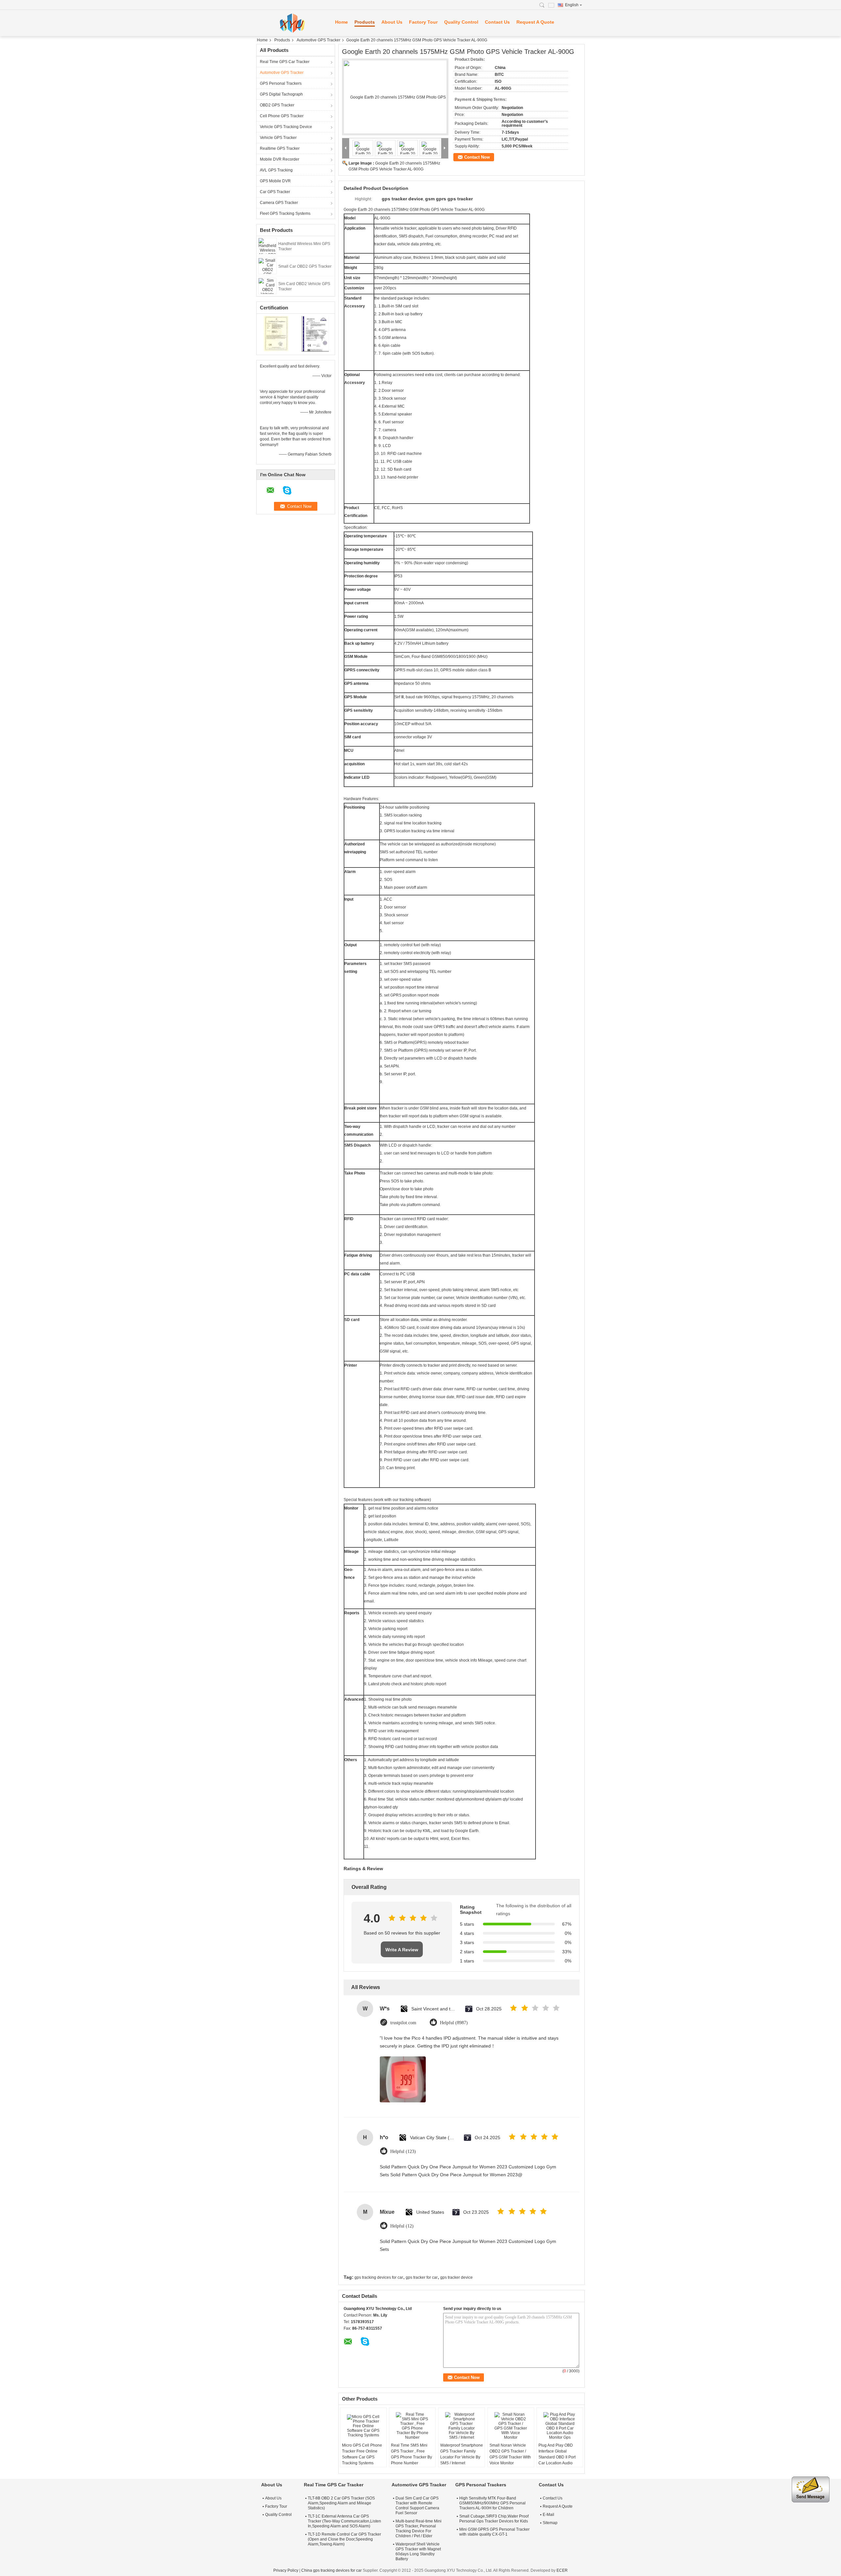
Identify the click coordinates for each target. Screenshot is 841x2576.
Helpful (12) (402, 2226)
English (572, 5)
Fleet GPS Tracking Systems (285, 213)
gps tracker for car (422, 2277)
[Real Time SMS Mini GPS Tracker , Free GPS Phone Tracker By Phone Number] (412, 2426)
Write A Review (402, 1950)
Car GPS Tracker (275, 192)
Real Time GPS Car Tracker (285, 62)
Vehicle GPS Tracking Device (286, 127)
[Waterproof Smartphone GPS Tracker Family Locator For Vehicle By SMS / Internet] (462, 2426)
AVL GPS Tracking (276, 170)
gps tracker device (456, 2277)
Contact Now (477, 157)
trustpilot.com (403, 2023)
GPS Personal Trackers (281, 83)
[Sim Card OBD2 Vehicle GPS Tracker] (267, 286)
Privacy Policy (286, 2570)
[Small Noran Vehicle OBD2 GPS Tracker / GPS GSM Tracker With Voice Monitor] (511, 2426)
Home (341, 22)
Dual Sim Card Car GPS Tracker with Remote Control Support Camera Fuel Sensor (417, 2506)
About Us (392, 22)
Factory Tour (423, 22)
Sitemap (550, 2523)
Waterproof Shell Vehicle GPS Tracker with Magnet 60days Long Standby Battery (418, 2552)
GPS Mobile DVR (275, 181)
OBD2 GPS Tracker (277, 105)
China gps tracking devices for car (331, 2570)
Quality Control (461, 22)
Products (365, 22)
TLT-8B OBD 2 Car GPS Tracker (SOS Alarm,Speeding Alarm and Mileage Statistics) (341, 2503)
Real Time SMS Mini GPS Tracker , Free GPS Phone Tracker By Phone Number (411, 2454)
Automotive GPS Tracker (318, 40)
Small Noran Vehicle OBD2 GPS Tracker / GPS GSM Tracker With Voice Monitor (510, 2454)
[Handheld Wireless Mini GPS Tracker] (267, 246)
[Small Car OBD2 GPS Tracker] (267, 266)
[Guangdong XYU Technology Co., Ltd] (292, 23)
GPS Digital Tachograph (281, 94)
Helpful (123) (403, 2151)
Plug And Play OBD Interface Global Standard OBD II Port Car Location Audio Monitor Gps (557, 2457)
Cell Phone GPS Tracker (282, 116)
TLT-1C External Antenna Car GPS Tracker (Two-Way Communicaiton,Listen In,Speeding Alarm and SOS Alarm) (344, 2521)
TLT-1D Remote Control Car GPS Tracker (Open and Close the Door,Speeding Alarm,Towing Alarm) (344, 2539)
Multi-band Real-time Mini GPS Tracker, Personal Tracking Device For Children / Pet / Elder (419, 2529)
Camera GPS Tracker (279, 203)
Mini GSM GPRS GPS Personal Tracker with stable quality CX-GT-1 (494, 2532)
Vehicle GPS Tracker (278, 138)
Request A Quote (535, 22)
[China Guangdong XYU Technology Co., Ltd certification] (276, 333)
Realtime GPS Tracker (280, 148)
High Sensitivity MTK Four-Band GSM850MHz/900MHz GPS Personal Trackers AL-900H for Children (492, 2503)
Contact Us (497, 22)
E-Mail (548, 2515)
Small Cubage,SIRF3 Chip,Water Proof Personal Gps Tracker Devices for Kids (494, 2519)
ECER (562, 2570)
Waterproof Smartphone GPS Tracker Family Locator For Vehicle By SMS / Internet (462, 2454)
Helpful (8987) (454, 2023)
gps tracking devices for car (379, 2277)
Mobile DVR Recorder (280, 159)
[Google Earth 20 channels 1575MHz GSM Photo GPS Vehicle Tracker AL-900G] (395, 97)
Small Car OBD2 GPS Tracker (305, 266)
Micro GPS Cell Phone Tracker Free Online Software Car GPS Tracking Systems (362, 2454)
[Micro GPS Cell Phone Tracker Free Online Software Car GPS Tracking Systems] (363, 2426)
